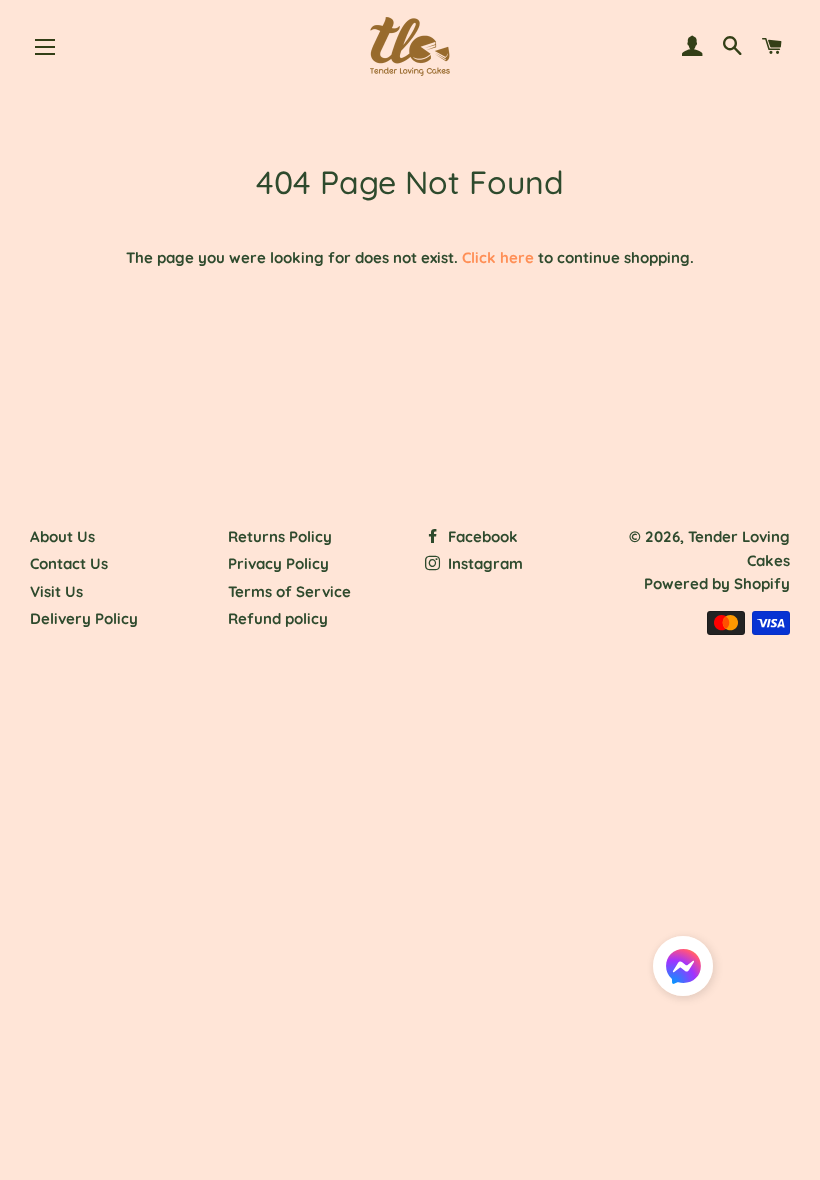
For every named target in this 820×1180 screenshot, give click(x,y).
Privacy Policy (278, 563)
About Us (62, 536)
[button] (683, 969)
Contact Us (69, 563)
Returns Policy (280, 536)
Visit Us (56, 591)
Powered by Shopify (717, 583)
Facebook (481, 536)
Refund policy (278, 618)
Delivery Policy (84, 618)
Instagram (483, 563)
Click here (498, 257)
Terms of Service (289, 591)
